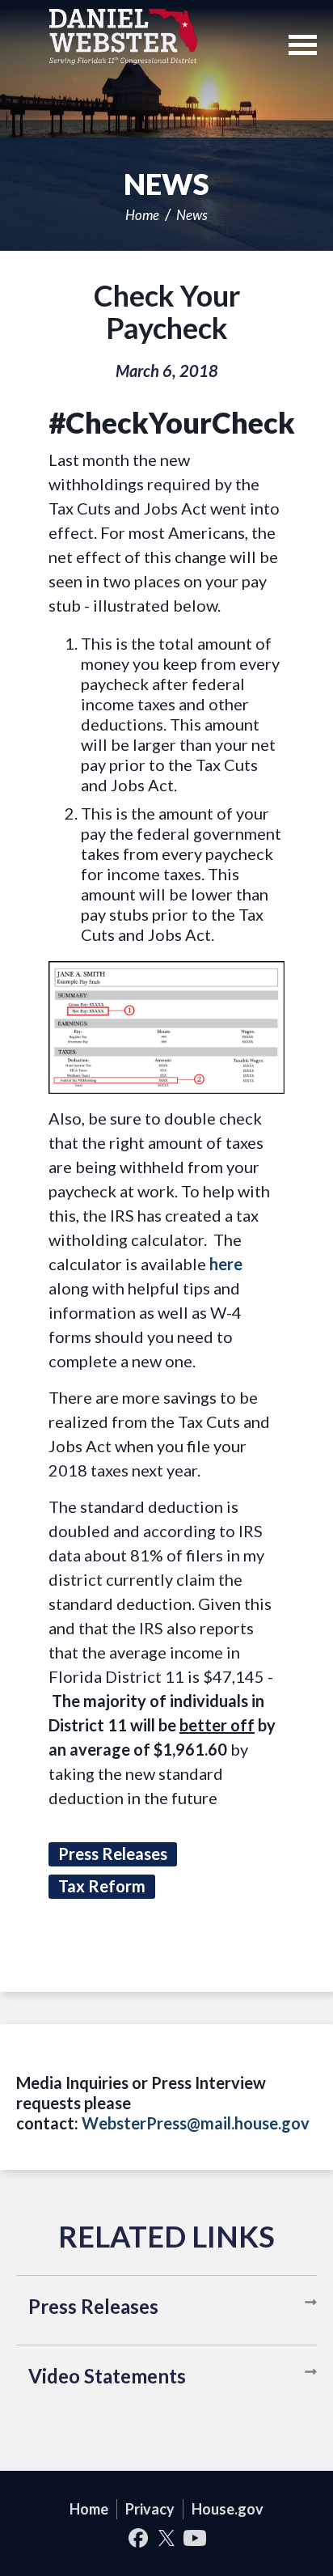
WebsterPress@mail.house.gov (196, 2123)
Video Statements (107, 2376)
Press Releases (93, 2306)
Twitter (167, 2538)
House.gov (228, 2509)
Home (142, 215)
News (192, 215)
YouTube (195, 2538)
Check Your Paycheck (167, 311)
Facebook (139, 2538)
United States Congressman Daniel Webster (123, 36)
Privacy (150, 2509)
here (226, 1264)
